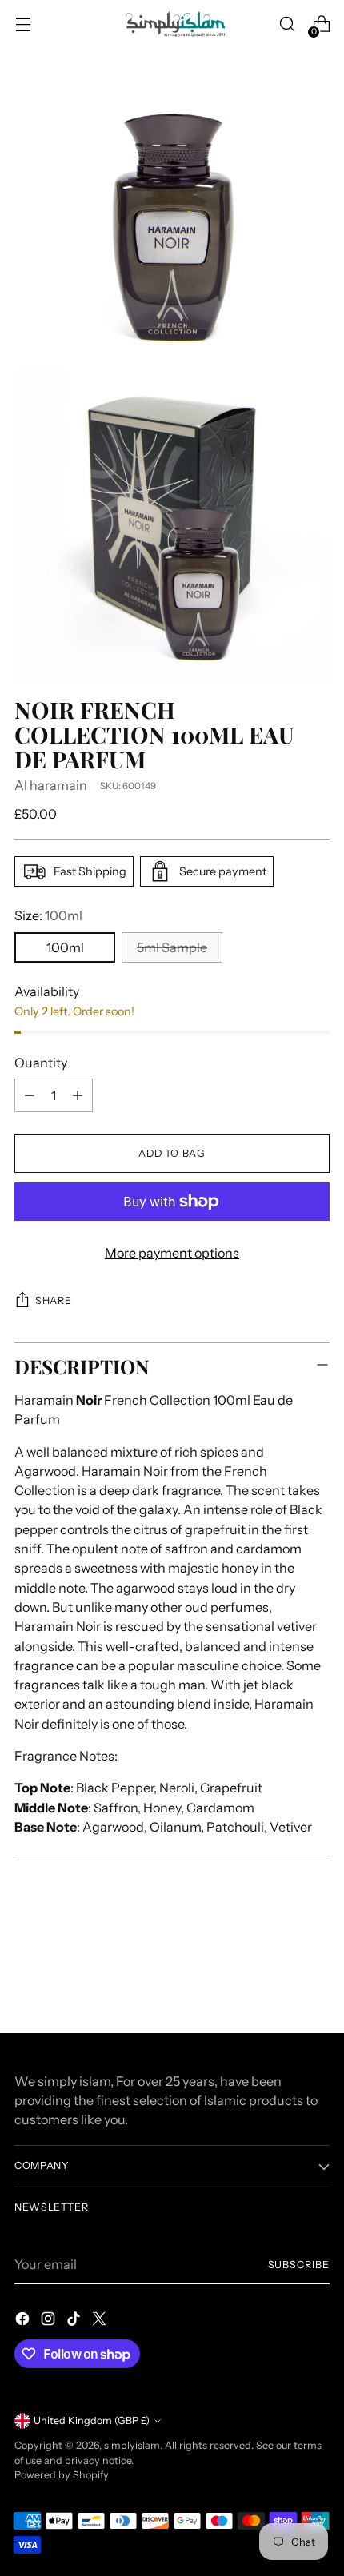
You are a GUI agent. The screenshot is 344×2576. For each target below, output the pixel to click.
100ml (65, 947)
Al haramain (51, 785)
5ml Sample (172, 947)
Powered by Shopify (62, 2475)
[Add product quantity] (78, 1095)
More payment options (172, 1253)
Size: (48, 915)
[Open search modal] (287, 24)
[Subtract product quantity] (30, 1095)
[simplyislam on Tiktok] (75, 2321)
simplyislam (132, 2445)
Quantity (41, 1063)
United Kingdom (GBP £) (92, 2420)
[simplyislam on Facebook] (24, 2321)
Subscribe (299, 2265)
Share (53, 1300)
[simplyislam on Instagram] (50, 2321)
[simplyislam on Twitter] (101, 2321)
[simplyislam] (172, 24)
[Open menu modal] (23, 24)
